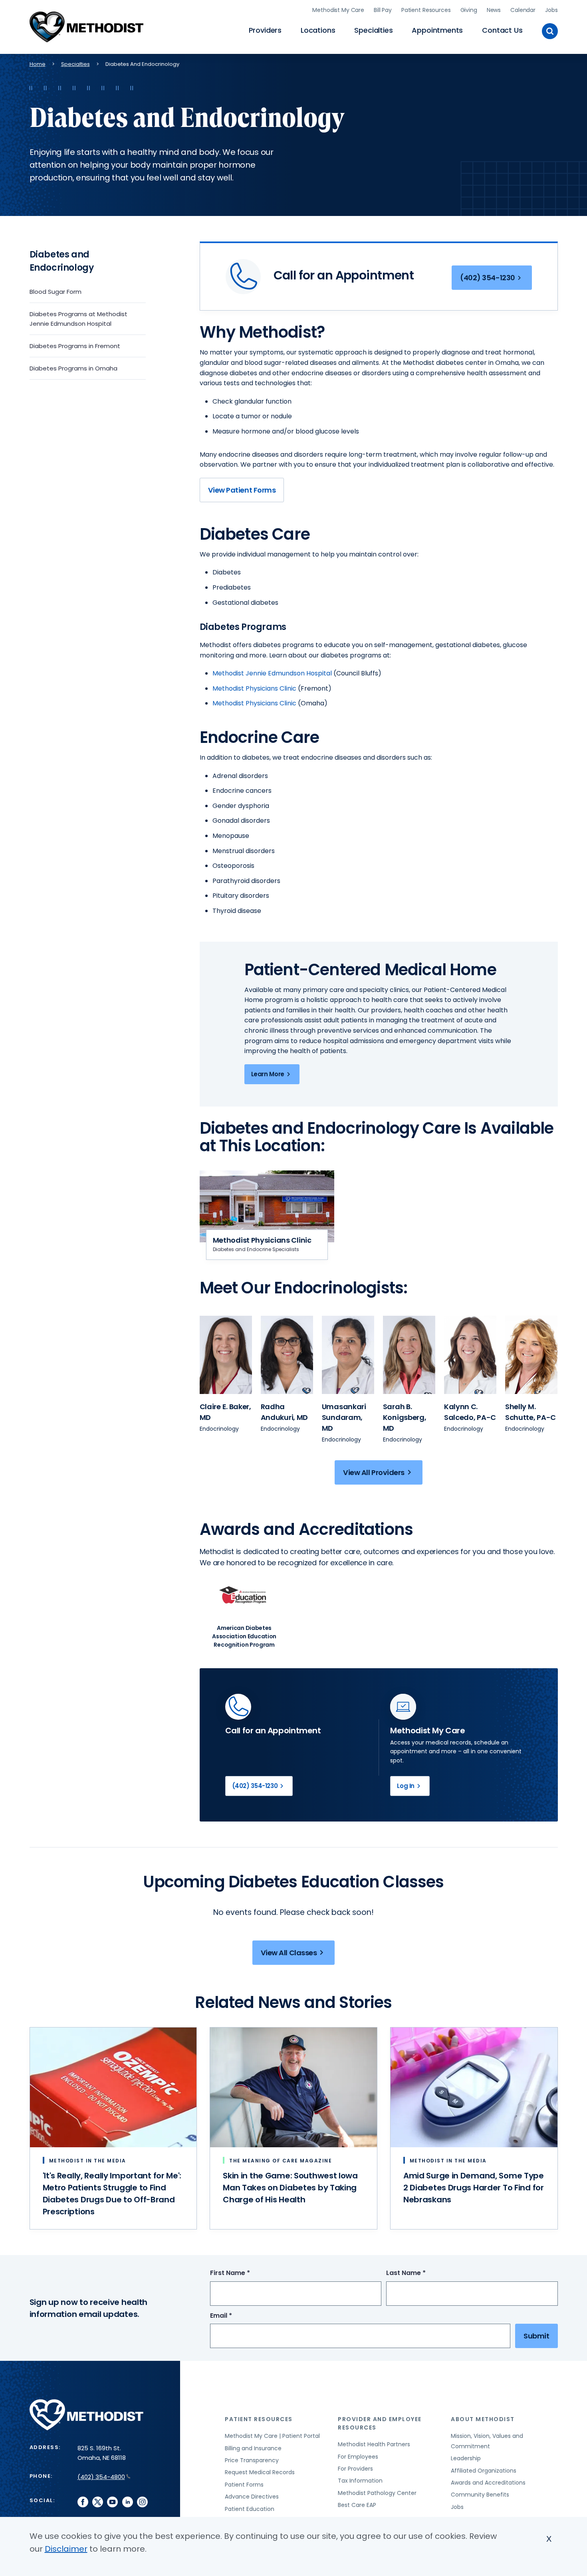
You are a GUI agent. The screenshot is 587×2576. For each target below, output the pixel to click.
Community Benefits (480, 2495)
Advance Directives (252, 2497)
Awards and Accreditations (488, 2483)
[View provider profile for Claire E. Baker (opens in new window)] (226, 1355)
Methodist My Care (338, 10)
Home (38, 64)
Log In (406, 1786)
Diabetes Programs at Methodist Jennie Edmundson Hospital (78, 319)
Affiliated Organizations (484, 2471)
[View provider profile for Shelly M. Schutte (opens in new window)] (531, 1355)
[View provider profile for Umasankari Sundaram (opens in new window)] (348, 1355)
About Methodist (483, 2419)
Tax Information (360, 2481)
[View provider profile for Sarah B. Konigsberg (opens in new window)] (409, 1355)
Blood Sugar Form (56, 292)
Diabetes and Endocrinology (62, 261)
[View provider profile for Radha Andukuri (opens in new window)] (287, 1355)
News (494, 10)
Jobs (551, 10)
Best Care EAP (357, 2505)
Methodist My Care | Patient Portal (272, 2436)
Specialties (373, 30)
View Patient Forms (242, 490)
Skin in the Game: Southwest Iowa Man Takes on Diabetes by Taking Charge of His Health (290, 2188)
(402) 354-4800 (101, 2477)
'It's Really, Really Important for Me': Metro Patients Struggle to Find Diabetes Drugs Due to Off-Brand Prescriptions (112, 2194)
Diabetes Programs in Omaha (73, 368)
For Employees (358, 2457)
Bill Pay (383, 10)
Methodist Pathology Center (377, 2493)
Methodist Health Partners (374, 2444)
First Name (245, 2273)
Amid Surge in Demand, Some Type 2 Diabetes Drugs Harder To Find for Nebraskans (474, 2188)
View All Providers (374, 1472)
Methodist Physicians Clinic (254, 703)
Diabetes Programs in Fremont (75, 346)
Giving (469, 10)
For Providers (355, 2469)
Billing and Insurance (253, 2448)
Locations (318, 30)
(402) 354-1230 (488, 278)
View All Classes (289, 1953)
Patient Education (250, 2509)
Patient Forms (244, 2485)
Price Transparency (252, 2460)
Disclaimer (66, 2549)
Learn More (268, 1074)
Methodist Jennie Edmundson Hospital (272, 673)
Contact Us (502, 30)
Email (236, 2316)
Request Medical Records (260, 2472)
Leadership (466, 2458)
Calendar (523, 10)
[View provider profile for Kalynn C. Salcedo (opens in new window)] (470, 1355)
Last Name (421, 2273)
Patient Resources (426, 10)
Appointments (437, 30)
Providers (265, 30)
